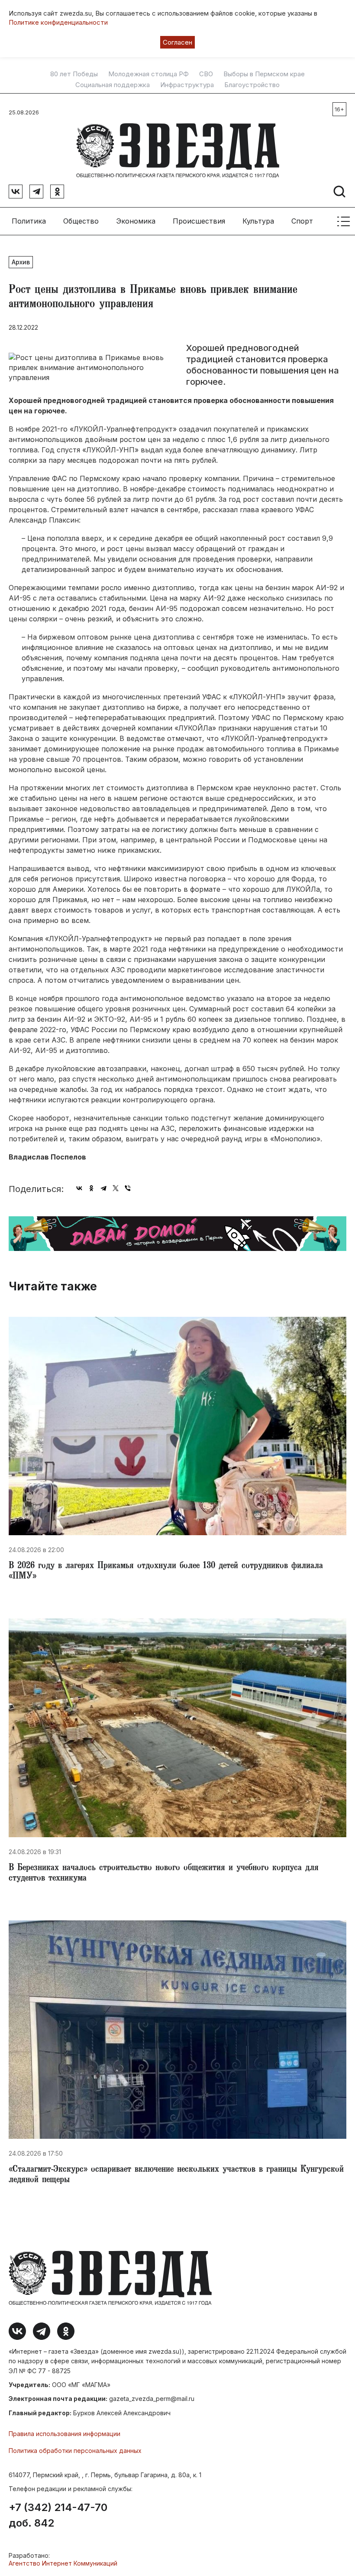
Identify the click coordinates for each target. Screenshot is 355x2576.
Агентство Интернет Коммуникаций (63, 2563)
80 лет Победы (74, 74)
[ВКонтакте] (79, 1188)
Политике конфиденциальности (58, 22)
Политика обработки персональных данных (75, 2451)
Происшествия (199, 221)
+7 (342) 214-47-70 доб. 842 (58, 2515)
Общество (81, 221)
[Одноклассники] (91, 1188)
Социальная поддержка (113, 85)
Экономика (136, 221)
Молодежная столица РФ (148, 74)
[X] (116, 1188)
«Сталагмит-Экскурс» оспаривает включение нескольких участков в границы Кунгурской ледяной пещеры (176, 2175)
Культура (258, 221)
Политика (29, 221)
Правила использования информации (65, 2434)
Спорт (302, 221)
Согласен (177, 42)
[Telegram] (103, 1188)
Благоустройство (252, 85)
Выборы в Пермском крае (264, 74)
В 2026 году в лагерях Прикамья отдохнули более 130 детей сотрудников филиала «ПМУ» (166, 1572)
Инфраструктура (187, 85)
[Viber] (128, 1188)
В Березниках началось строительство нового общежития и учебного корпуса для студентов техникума (164, 1874)
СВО (206, 74)
